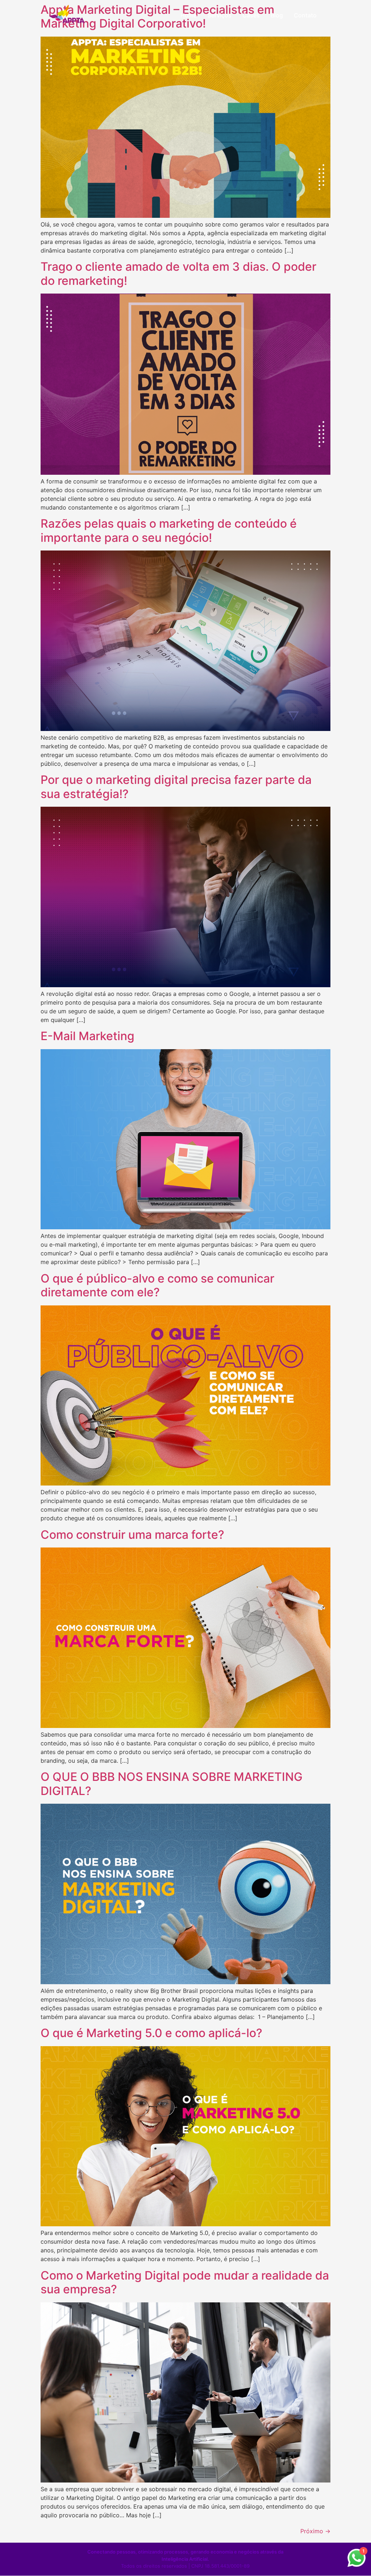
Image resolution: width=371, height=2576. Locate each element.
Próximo (315, 2531)
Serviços (220, 15)
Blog (277, 15)
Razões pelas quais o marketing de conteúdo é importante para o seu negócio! (169, 530)
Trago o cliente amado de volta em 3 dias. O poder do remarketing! (178, 273)
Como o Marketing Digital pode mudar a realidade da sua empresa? (185, 2282)
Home (189, 15)
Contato (305, 15)
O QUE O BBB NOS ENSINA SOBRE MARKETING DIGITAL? (172, 1784)
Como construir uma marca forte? (132, 1535)
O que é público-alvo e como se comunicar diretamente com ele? (157, 1285)
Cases (251, 15)
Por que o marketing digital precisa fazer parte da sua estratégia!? (176, 787)
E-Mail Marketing (87, 1036)
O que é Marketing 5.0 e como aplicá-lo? (151, 2033)
